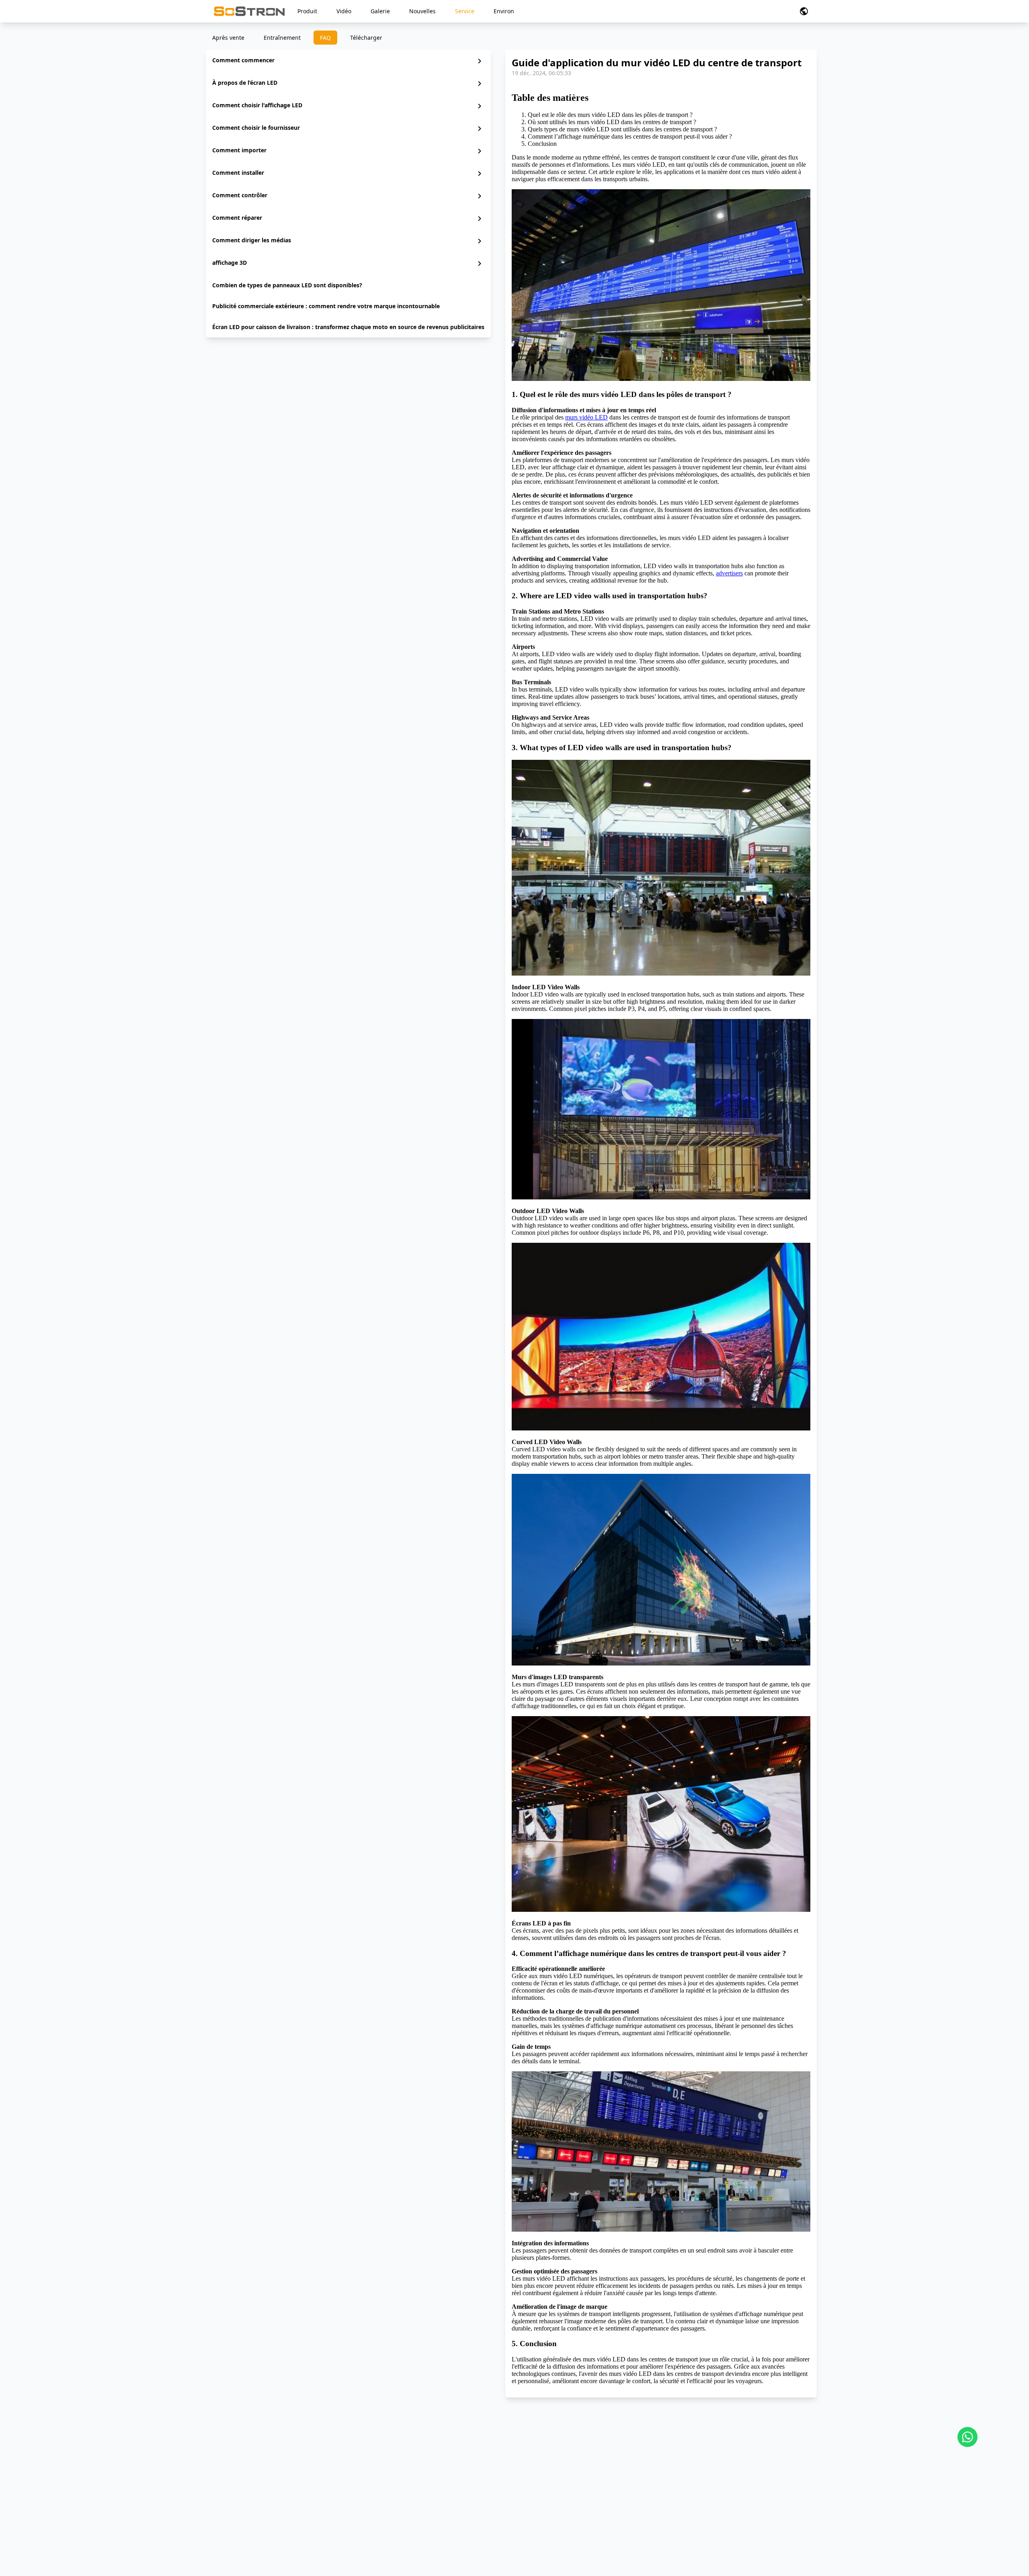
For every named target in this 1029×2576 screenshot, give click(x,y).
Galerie (380, 11)
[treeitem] (348, 61)
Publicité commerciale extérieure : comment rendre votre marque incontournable (326, 306)
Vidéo (344, 11)
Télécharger (366, 38)
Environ (504, 11)
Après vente (228, 38)
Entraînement (282, 38)
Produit (307, 11)
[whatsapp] (968, 2437)
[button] (804, 11)
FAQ (325, 38)
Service (465, 11)
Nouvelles (422, 11)
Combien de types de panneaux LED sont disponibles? (287, 285)
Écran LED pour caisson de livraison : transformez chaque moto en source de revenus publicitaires (348, 327)
